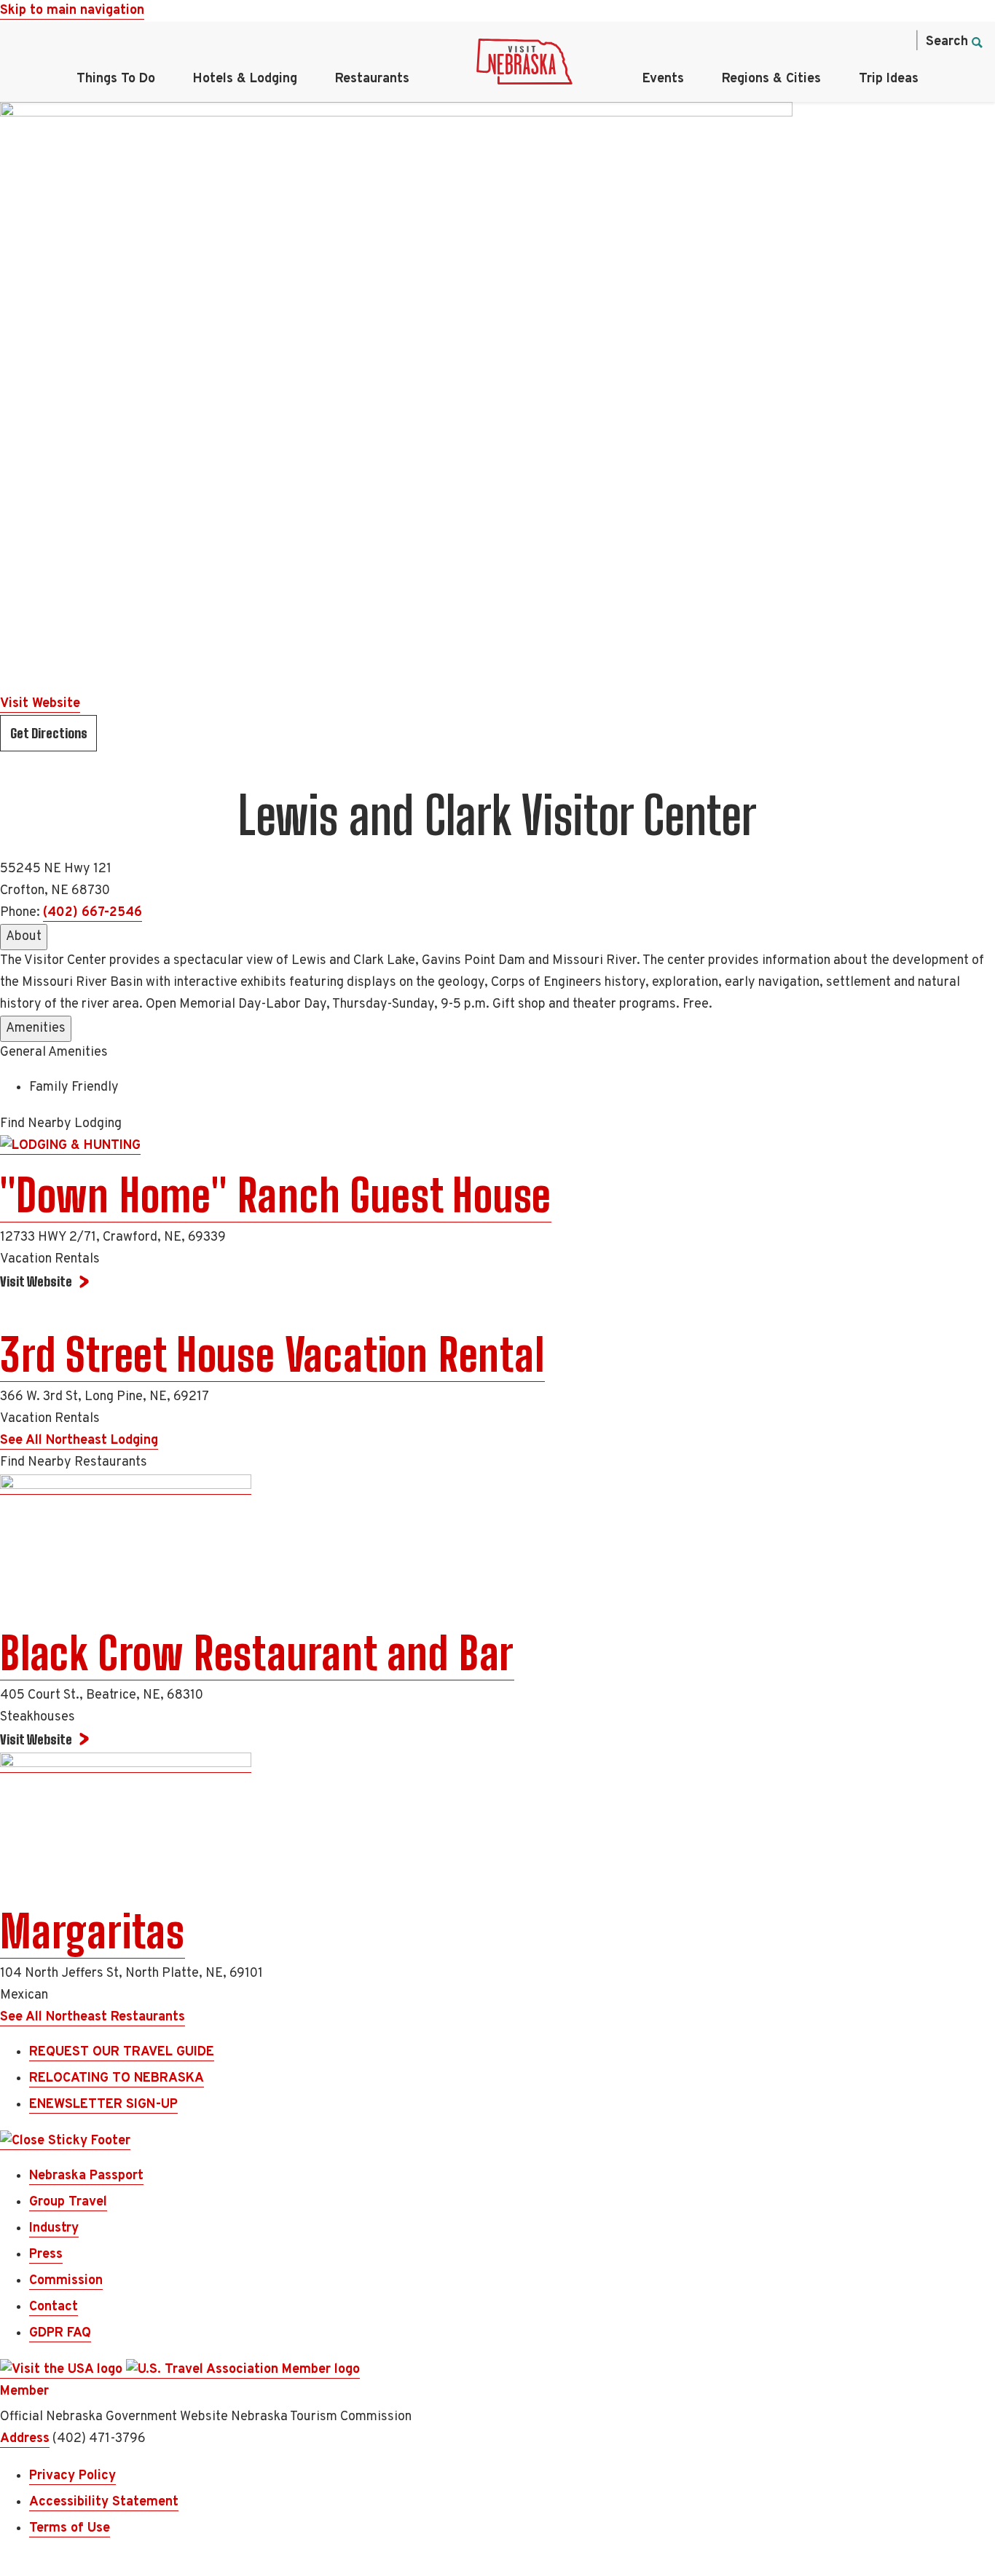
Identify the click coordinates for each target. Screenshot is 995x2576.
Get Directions (49, 733)
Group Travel (68, 2202)
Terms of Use (70, 2528)
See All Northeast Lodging (79, 1441)
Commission (66, 2281)
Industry (54, 2228)
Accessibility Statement (104, 2502)
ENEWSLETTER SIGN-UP (103, 2105)
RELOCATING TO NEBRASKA (117, 2078)
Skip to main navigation (72, 11)
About (24, 937)
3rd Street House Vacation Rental (272, 1355)
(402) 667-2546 (93, 913)
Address (25, 2439)
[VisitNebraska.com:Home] (524, 66)
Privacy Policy (72, 2476)
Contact (54, 2307)
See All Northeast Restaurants (93, 2017)
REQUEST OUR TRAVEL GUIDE (122, 2052)
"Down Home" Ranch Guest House (276, 1196)
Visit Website (40, 704)
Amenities (36, 1028)
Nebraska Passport (86, 2176)
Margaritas (93, 1932)
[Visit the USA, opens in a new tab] (63, 2370)
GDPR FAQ (60, 2333)
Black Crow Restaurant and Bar (257, 1654)
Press (46, 2255)
